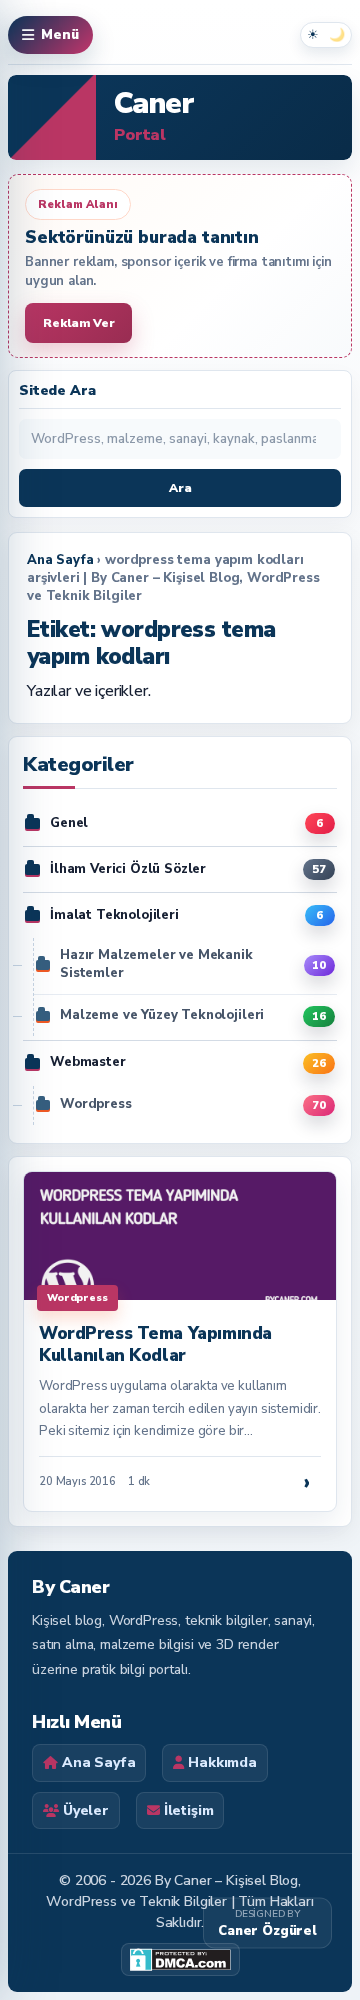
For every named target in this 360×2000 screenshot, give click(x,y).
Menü (60, 35)
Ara (180, 488)
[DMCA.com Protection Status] (180, 1959)
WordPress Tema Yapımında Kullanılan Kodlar (155, 1344)
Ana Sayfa (60, 560)
